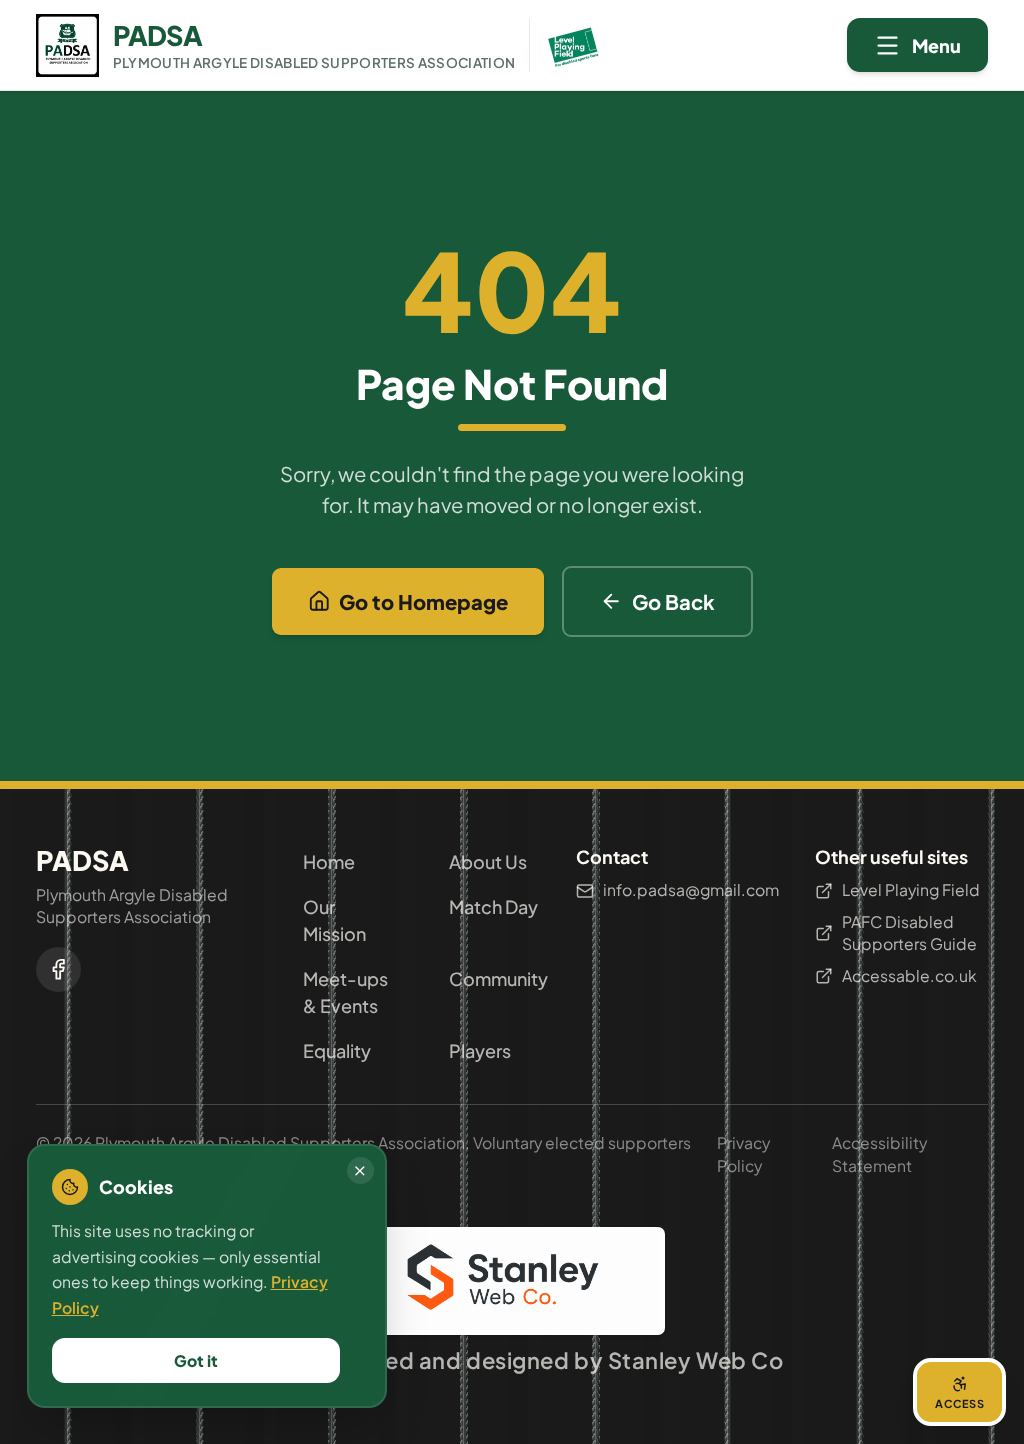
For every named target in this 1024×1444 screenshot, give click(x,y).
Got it (196, 1360)
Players (480, 1050)
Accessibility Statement (879, 1154)
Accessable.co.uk (909, 975)
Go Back (673, 601)
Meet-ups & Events (345, 992)
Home (329, 861)
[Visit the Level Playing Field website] (567, 45)
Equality (337, 1050)
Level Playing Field (911, 889)
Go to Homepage (423, 601)
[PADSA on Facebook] (58, 969)
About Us (488, 861)
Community (495, 978)
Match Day (493, 906)
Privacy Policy (743, 1154)
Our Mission (334, 920)
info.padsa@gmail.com (691, 889)
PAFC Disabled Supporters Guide (909, 933)
